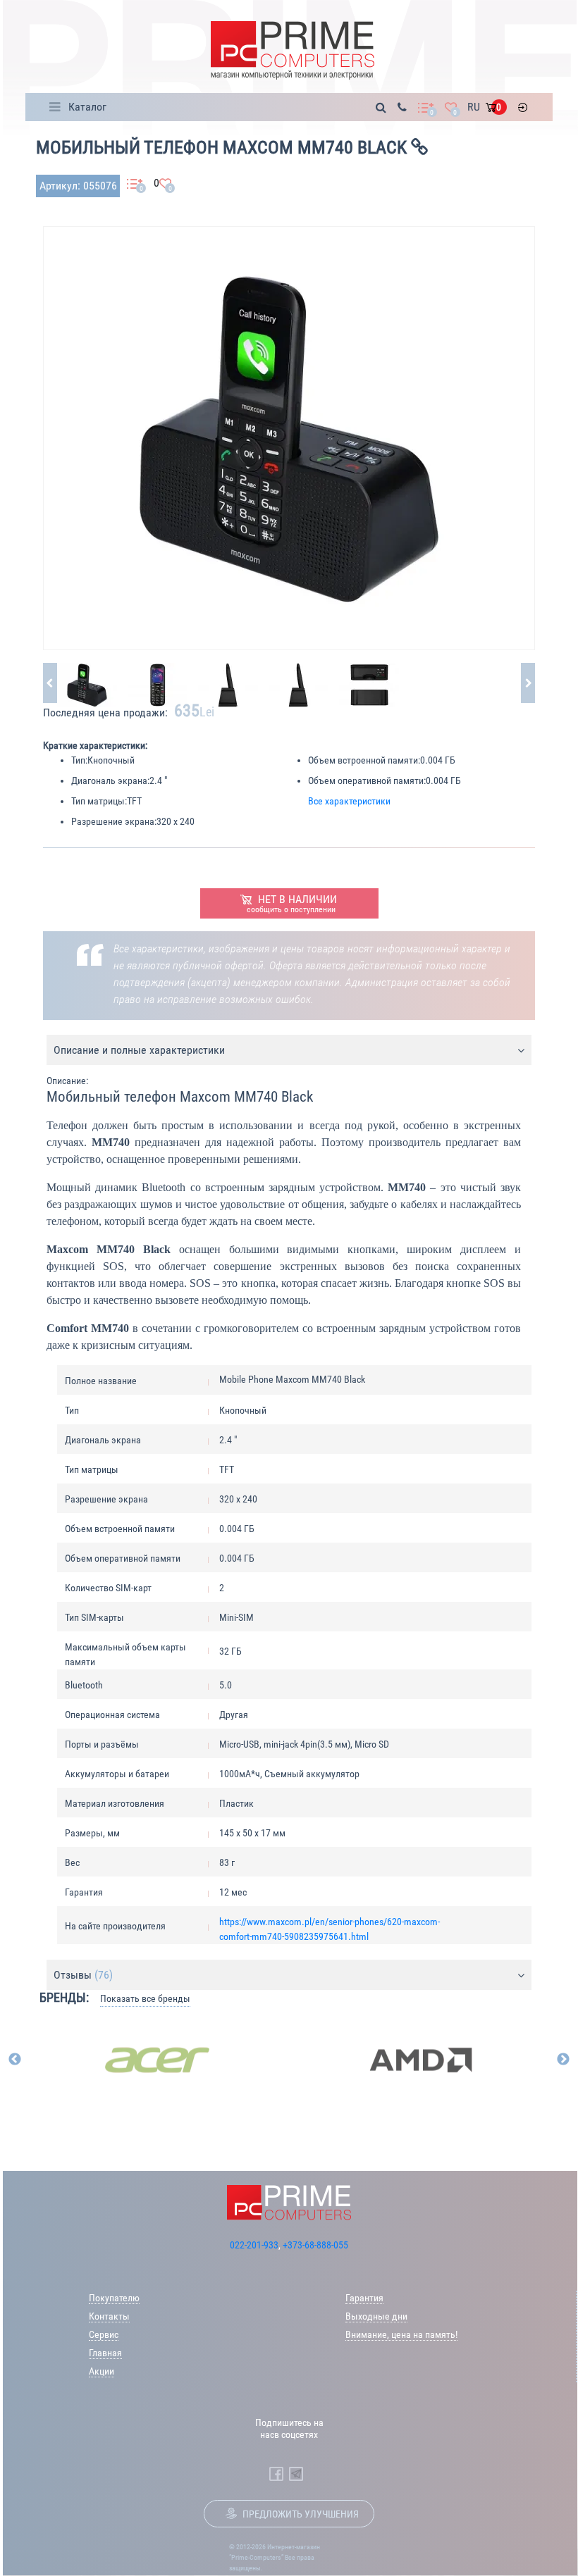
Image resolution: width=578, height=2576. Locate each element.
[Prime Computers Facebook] (276, 2474)
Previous (15, 2060)
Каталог (87, 107)
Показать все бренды (145, 1998)
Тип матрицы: (99, 801)
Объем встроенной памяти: (364, 760)
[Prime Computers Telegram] (296, 2474)
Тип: (79, 760)
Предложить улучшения (301, 2514)
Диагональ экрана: (110, 780)
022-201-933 (254, 2245)
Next (563, 2060)
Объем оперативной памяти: (367, 780)
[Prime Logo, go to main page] (293, 50)
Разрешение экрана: (114, 821)
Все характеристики (349, 801)
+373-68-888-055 (315, 2245)
